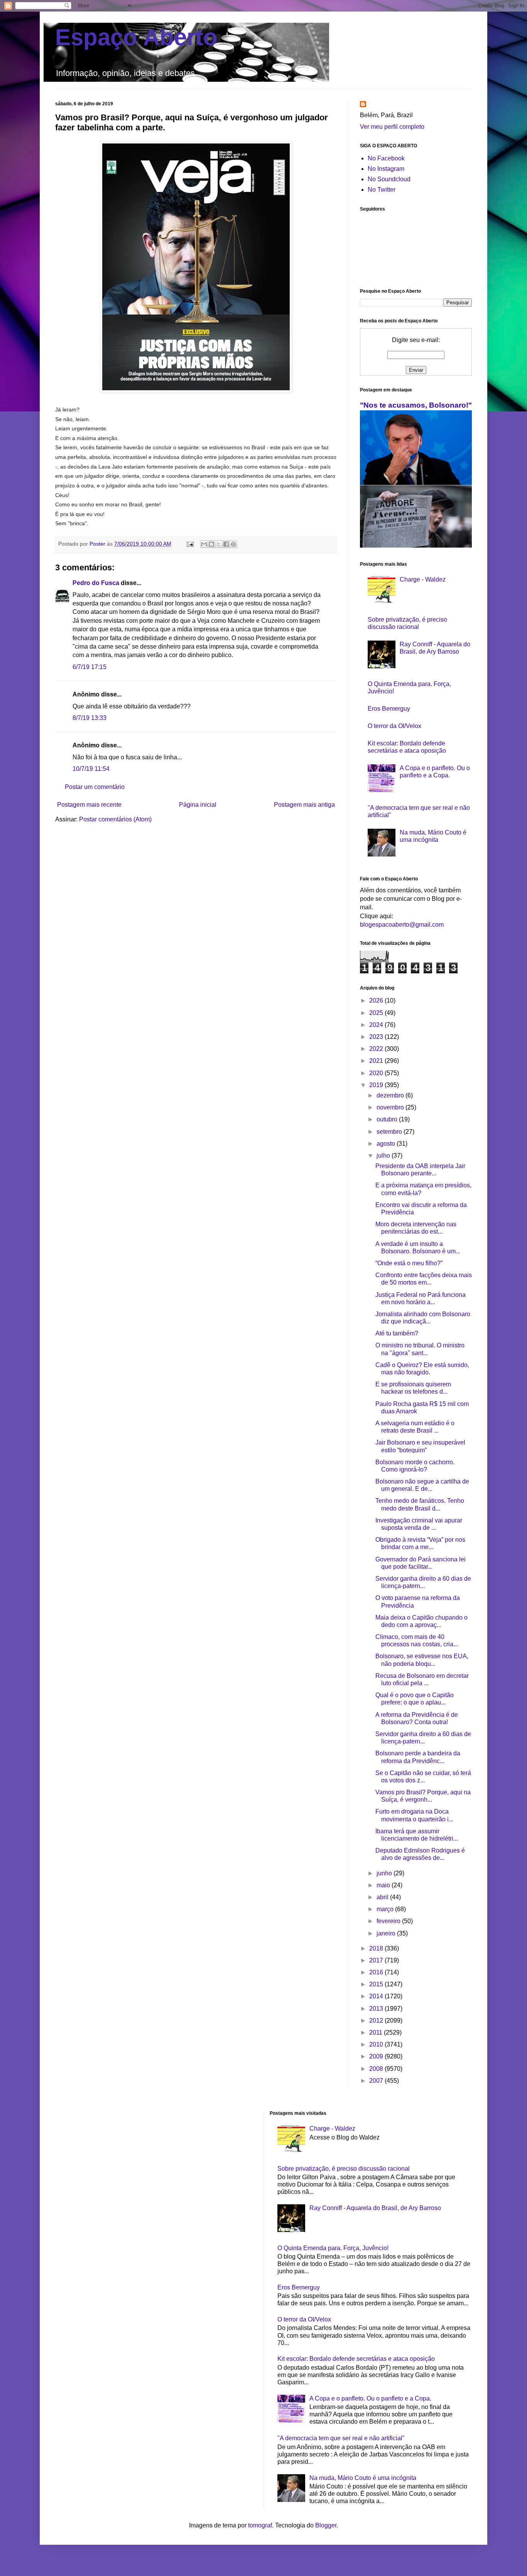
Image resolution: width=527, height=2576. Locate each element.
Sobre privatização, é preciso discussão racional (344, 2169)
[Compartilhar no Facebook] (226, 544)
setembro (390, 1132)
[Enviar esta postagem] (190, 544)
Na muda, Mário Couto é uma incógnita (363, 2478)
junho (385, 1873)
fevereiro (389, 1921)
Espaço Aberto (136, 37)
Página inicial (198, 805)
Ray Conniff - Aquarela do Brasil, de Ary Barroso (375, 2208)
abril (383, 1897)
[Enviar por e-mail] (204, 544)
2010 (377, 2044)
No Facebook (386, 158)
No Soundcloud (389, 179)
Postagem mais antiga (304, 805)
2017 (377, 1960)
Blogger (326, 2525)
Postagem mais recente (89, 805)
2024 (377, 1025)
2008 (377, 2069)
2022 (377, 1049)
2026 (377, 1001)
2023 (377, 1037)
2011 (377, 2032)
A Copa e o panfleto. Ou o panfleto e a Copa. (370, 2398)
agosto (387, 1144)
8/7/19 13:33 (90, 718)
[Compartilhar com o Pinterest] (233, 544)
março (386, 1909)
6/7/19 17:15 (90, 667)
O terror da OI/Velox (394, 726)
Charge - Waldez (423, 579)
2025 (377, 1013)
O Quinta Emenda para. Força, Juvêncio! (333, 2248)
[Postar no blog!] (211, 544)
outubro (388, 1119)
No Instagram (386, 169)
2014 (377, 1996)
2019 (377, 1085)
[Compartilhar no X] (219, 544)
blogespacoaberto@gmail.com (402, 925)
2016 (377, 1972)
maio (384, 1885)
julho (384, 1156)
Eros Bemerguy (389, 709)
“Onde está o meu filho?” (409, 1263)
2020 (377, 1073)
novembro (391, 1107)
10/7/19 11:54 (91, 769)
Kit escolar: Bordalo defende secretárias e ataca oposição (356, 2359)
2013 (377, 2009)
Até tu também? (397, 1333)
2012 (377, 2021)
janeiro (387, 1933)
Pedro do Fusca (96, 583)
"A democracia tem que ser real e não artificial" (341, 2438)
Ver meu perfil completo (392, 127)
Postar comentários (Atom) (115, 819)
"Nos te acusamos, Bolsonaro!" (416, 405)
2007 (377, 2081)
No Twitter (382, 190)
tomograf (260, 2525)
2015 (377, 1984)
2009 (377, 2056)
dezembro (391, 1095)
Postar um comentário (95, 787)
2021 (377, 1061)
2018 (377, 1948)
